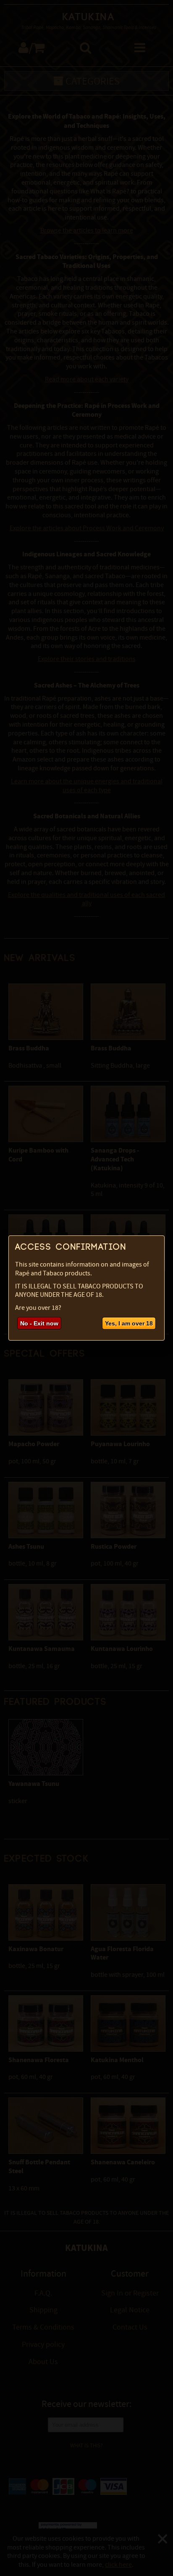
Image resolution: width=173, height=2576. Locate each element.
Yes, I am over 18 (129, 1323)
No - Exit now (39, 1323)
